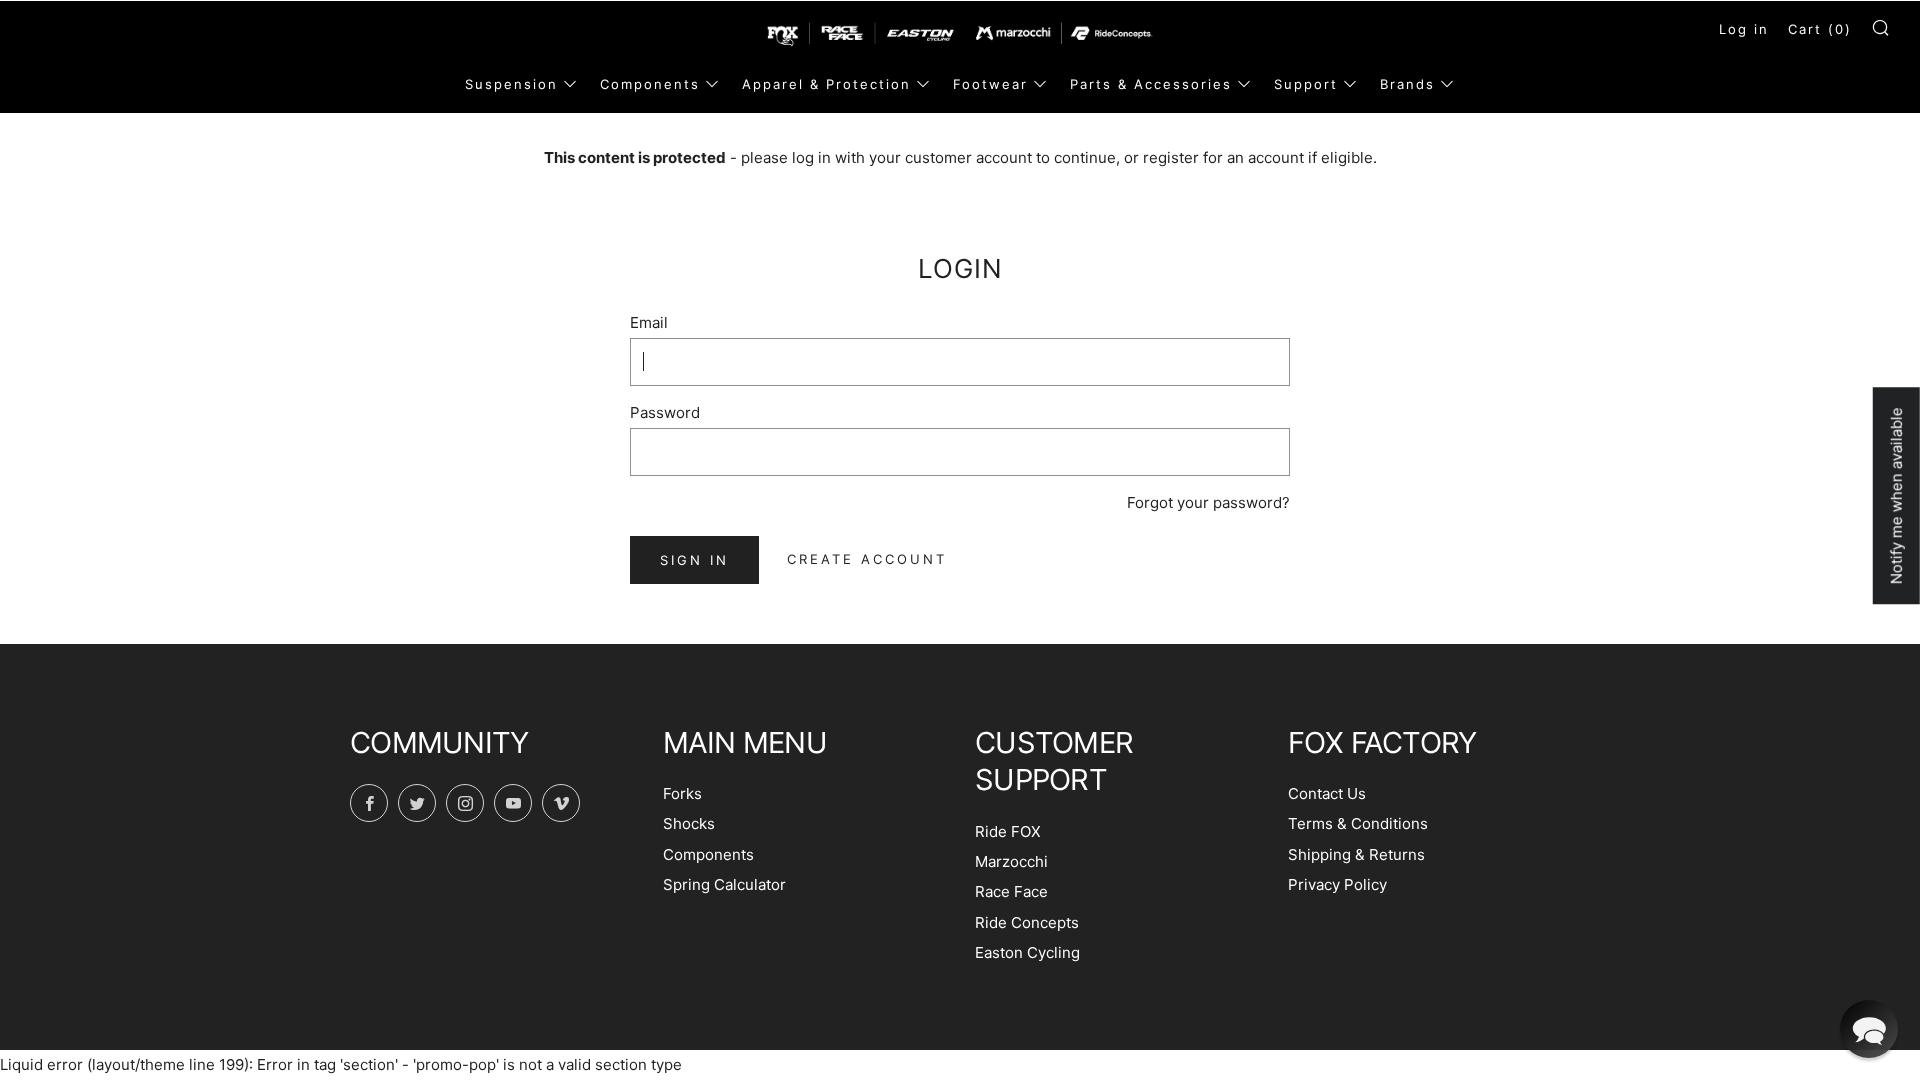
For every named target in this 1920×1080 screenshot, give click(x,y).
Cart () (1820, 29)
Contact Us (1327, 793)
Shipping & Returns (1356, 854)
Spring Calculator (724, 884)
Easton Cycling (1027, 952)
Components (650, 84)
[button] (1869, 1029)
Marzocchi (1011, 861)
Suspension (511, 84)
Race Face (1011, 891)
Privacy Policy (1337, 884)
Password (665, 412)
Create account (867, 559)
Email (649, 322)
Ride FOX (1008, 831)
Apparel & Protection (826, 84)
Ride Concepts (1027, 922)
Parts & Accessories (1151, 84)
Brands (1407, 84)
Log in (1744, 29)
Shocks (689, 823)
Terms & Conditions (1358, 823)
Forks (682, 793)
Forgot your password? (1208, 502)
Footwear (990, 84)
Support (1306, 84)
